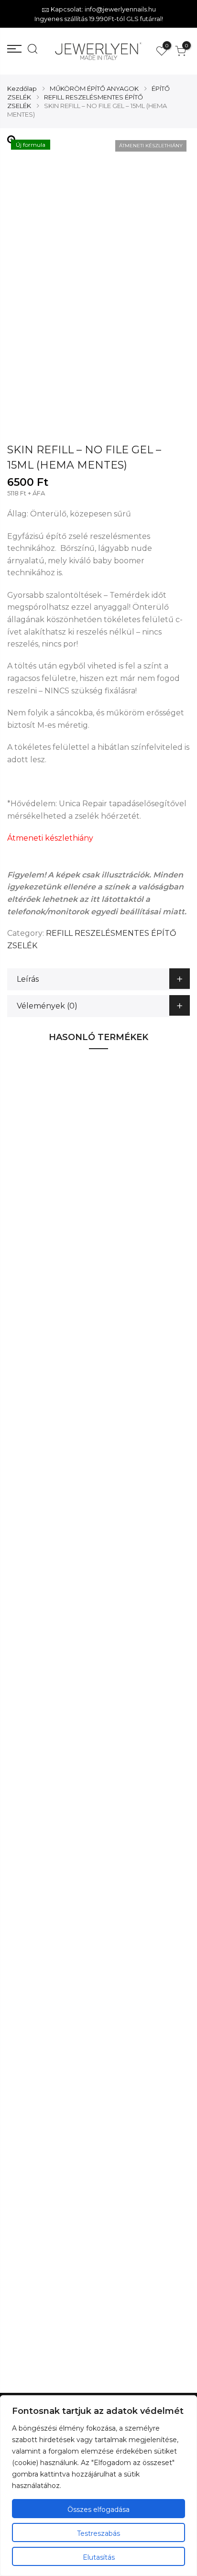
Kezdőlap (22, 88)
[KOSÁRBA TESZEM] (155, 1911)
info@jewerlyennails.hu (120, 9)
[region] (98, 2486)
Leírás (28, 979)
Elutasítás (99, 2557)
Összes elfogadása (98, 2510)
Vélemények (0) (47, 1006)
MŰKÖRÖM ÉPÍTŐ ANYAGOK (94, 88)
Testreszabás (98, 2533)
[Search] (30, 51)
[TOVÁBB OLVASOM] (155, 1235)
